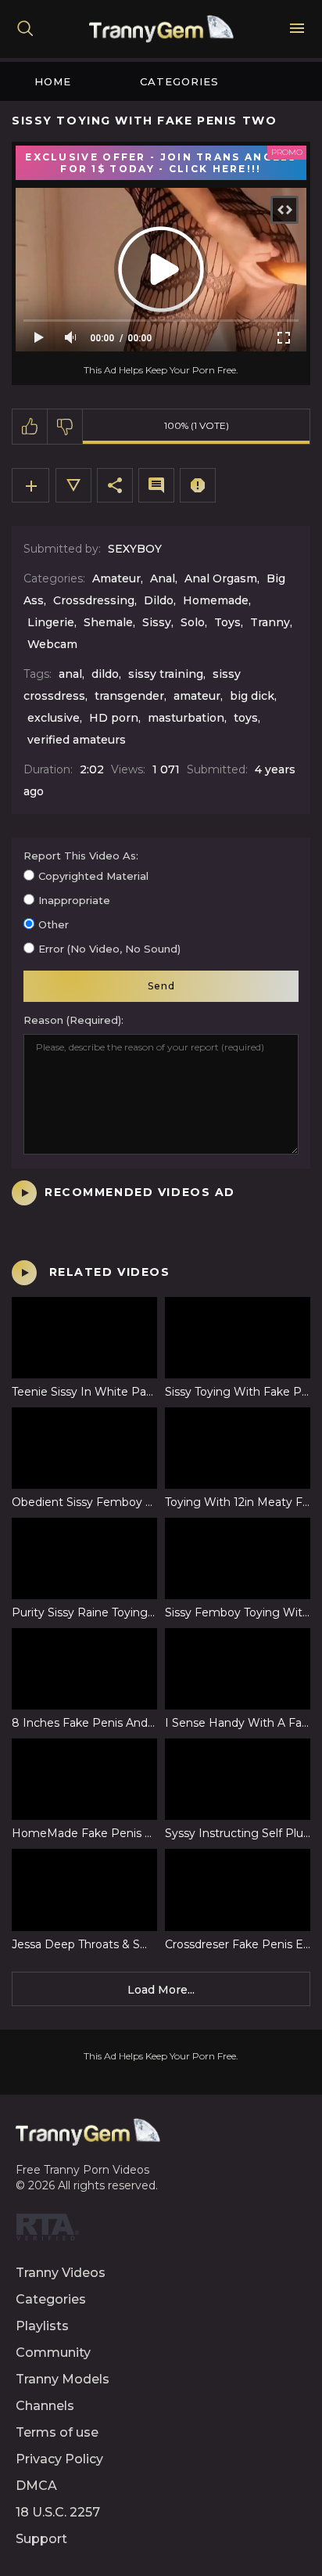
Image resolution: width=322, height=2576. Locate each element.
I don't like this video (65, 427)
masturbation (186, 718)
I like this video (30, 427)
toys (246, 718)
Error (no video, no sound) (109, 949)
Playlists (42, 2326)
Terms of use (57, 2432)
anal (70, 674)
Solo (193, 622)
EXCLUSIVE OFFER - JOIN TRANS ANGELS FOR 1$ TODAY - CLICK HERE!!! (161, 163)
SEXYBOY (135, 549)
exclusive (54, 718)
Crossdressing (94, 600)
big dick (252, 696)
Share (115, 485)
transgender (129, 696)
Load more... (161, 1990)
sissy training (166, 674)
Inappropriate (74, 900)
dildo (105, 674)
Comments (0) (156, 485)
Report (198, 485)
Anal (163, 578)
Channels (45, 2406)
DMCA (36, 2486)
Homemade (216, 600)
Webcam (52, 644)
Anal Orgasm (221, 578)
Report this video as (80, 856)
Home (53, 81)
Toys (227, 622)
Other (54, 924)
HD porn (114, 718)
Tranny (270, 622)
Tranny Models (63, 2379)
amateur (197, 696)
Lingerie (51, 622)
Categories (179, 81)
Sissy (157, 622)
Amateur (116, 578)
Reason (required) (72, 1020)
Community (53, 2353)
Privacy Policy (59, 2459)
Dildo (159, 600)
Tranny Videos (61, 2273)
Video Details (73, 485)
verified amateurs (77, 740)
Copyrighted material (93, 876)
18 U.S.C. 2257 (58, 2512)
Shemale (108, 622)
